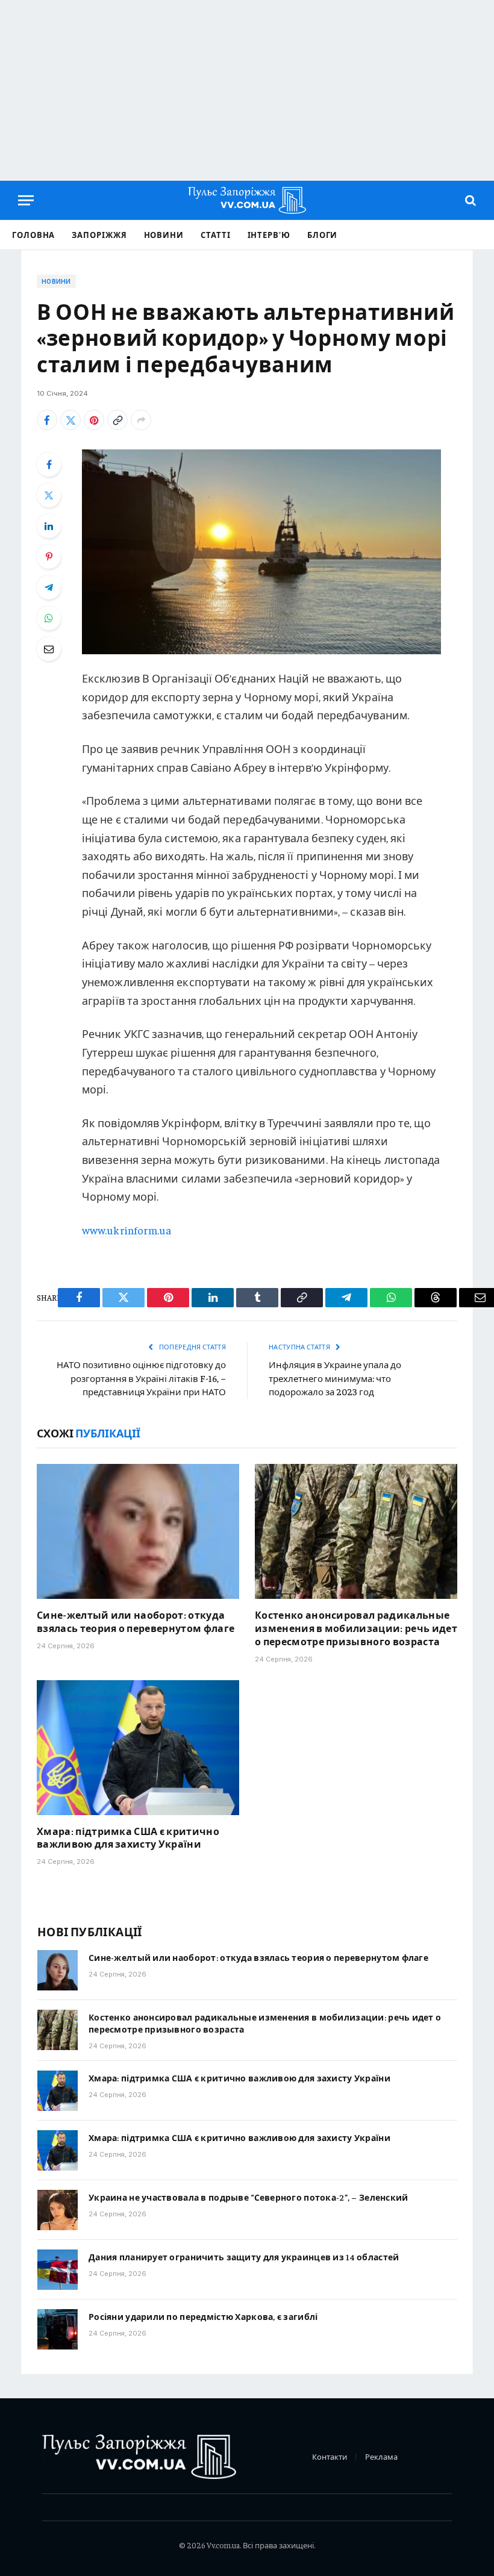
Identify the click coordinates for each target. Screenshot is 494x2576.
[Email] (49, 649)
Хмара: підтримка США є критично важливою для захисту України (128, 1837)
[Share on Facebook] (47, 420)
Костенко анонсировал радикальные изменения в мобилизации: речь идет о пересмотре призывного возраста (356, 1628)
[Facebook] (49, 464)
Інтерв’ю (269, 235)
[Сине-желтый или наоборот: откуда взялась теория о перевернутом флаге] (138, 1531)
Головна (33, 235)
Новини (164, 235)
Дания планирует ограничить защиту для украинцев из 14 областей (244, 2257)
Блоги (323, 235)
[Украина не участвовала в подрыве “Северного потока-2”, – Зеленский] (58, 2210)
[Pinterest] (49, 557)
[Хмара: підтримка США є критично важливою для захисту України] (138, 1748)
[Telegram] (49, 587)
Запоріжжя (99, 235)
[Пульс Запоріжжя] (247, 200)
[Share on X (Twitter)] (70, 420)
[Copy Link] (117, 420)
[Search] (469, 200)
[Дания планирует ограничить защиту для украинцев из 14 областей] (58, 2270)
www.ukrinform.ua (127, 1230)
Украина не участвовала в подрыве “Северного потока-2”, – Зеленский (248, 2197)
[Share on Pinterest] (94, 420)
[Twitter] (49, 495)
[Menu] (26, 200)
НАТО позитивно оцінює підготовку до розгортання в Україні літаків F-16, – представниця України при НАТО (141, 1378)
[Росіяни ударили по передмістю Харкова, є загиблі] (58, 2329)
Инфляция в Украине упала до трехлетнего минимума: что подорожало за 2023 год (335, 1378)
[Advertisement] (247, 90)
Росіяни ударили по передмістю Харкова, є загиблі (203, 2316)
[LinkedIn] (49, 526)
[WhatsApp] (49, 618)
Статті (215, 235)
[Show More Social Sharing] (141, 420)
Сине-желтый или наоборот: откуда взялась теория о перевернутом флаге (136, 1621)
